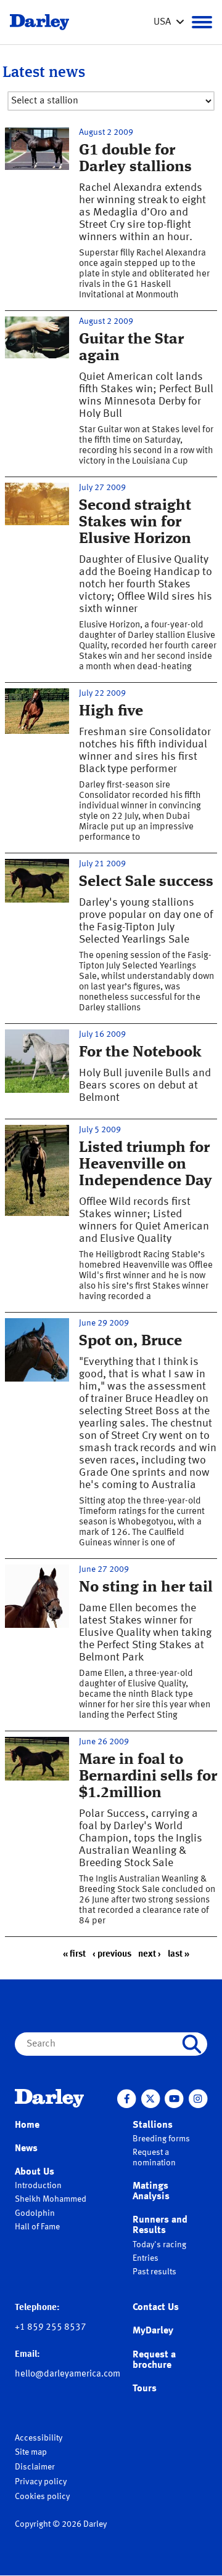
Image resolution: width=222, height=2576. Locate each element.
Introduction (38, 2186)
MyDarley (153, 2331)
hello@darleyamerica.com (68, 2374)
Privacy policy (41, 2482)
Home (27, 2125)
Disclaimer (35, 2467)
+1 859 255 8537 (51, 2328)
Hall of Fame (37, 2227)
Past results (154, 2272)
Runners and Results (160, 2225)
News (26, 2149)
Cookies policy (42, 2497)
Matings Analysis (151, 2192)
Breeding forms (161, 2139)
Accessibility (39, 2438)
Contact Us (156, 2308)
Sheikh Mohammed (51, 2199)
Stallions (153, 2125)
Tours (145, 2389)
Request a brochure (154, 2360)
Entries (146, 2258)
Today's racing (159, 2245)
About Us (35, 2172)
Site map (31, 2452)
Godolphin (35, 2213)
